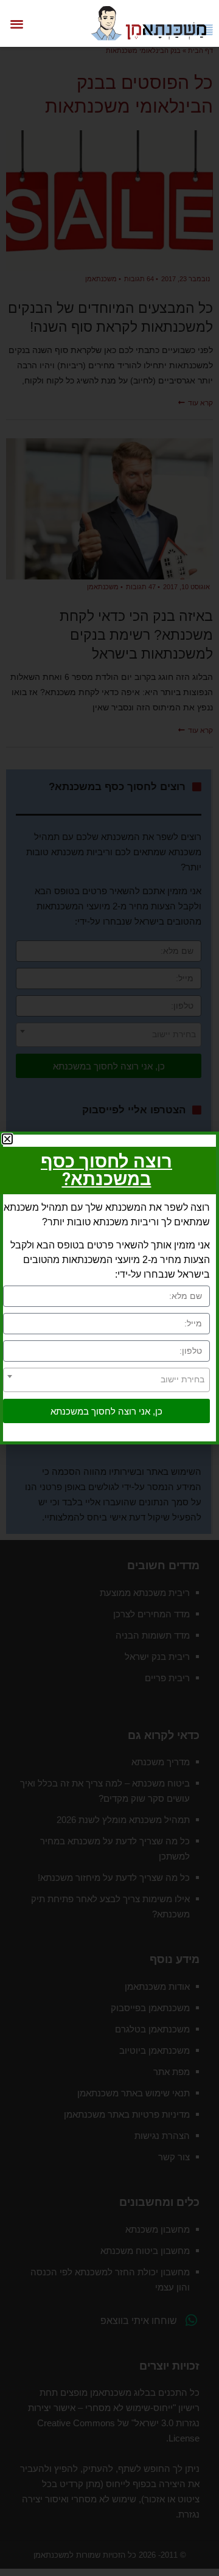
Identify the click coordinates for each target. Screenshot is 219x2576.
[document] (109, 1288)
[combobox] (106, 1380)
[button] (17, 23)
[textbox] (106, 1379)
